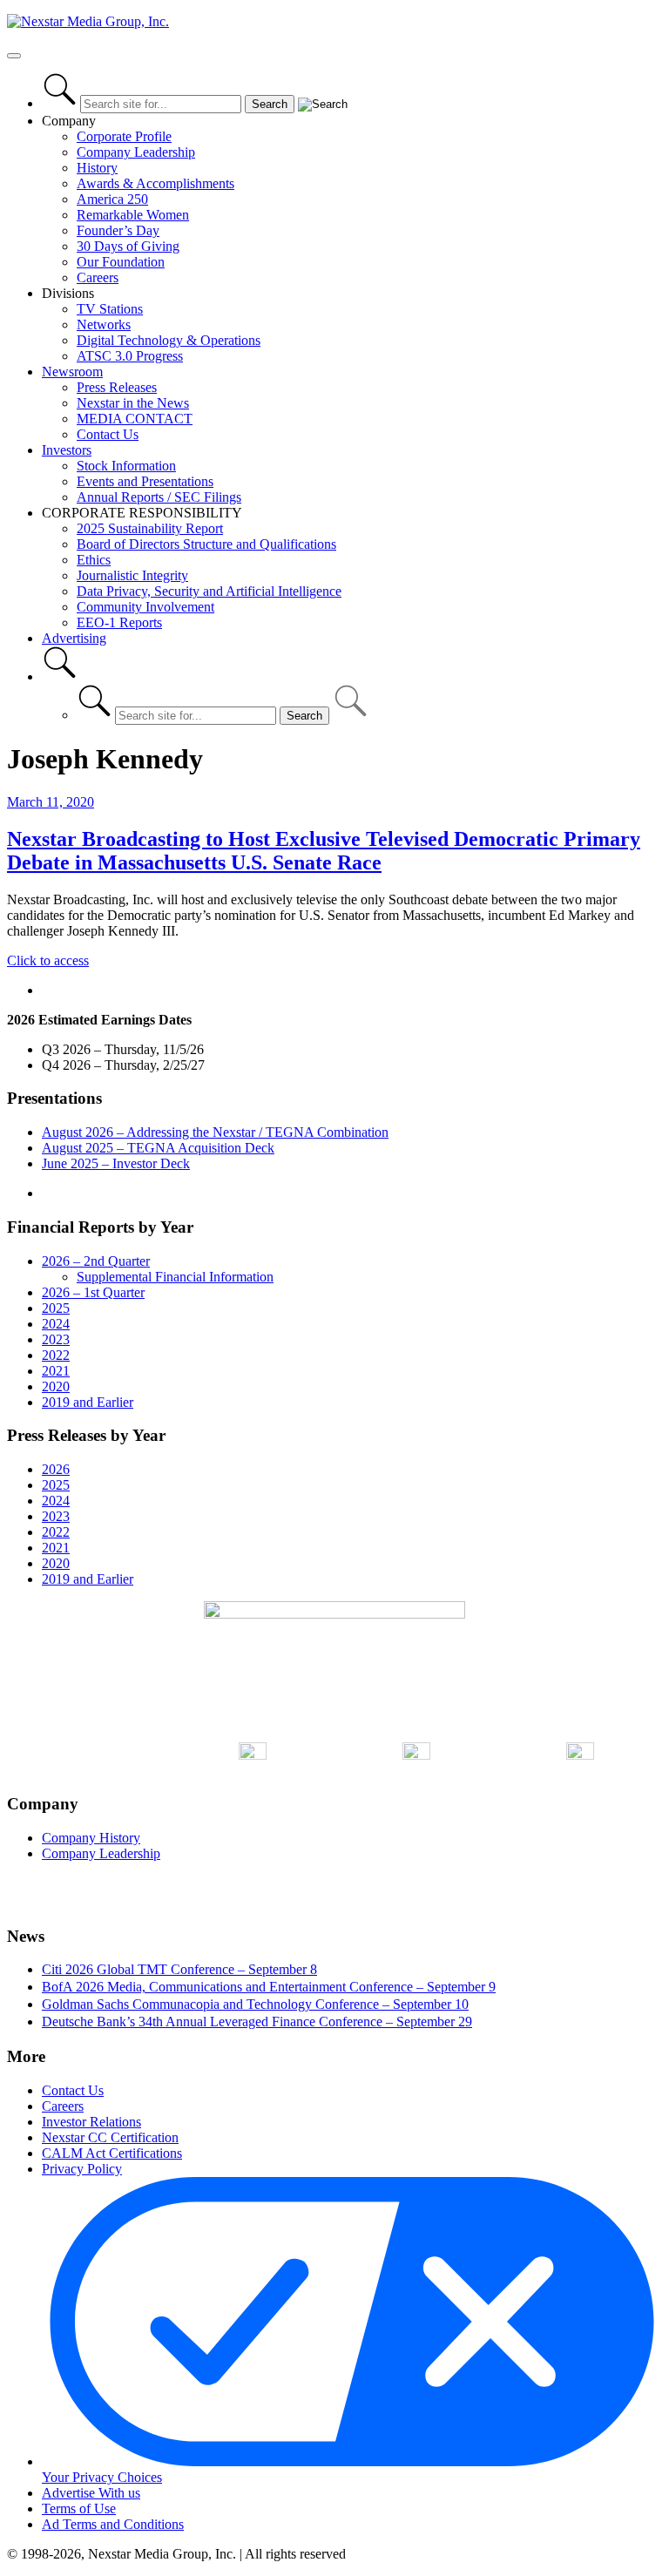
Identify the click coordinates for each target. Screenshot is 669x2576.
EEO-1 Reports (119, 622)
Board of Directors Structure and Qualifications (206, 544)
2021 (56, 1371)
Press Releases (117, 387)
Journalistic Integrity (132, 575)
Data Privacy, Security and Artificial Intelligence (209, 591)
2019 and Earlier (88, 1402)
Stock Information (126, 466)
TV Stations (110, 309)
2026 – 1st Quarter (93, 1292)
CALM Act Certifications (112, 2153)
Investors (67, 450)
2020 (56, 1386)
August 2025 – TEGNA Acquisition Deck (158, 1148)
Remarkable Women (133, 215)
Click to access (48, 960)
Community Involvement (145, 607)
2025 (56, 1308)
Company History (91, 1838)
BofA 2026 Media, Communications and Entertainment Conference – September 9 (269, 1987)
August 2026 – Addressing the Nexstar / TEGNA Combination (215, 1132)
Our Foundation (121, 262)
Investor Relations (91, 2122)
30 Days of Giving (128, 246)
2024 (56, 1324)
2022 (56, 1355)
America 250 (112, 199)
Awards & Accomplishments (155, 183)
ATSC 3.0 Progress (130, 356)
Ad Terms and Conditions (113, 2524)
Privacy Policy (82, 2169)
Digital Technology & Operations (169, 340)
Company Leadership (136, 152)
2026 (56, 1469)
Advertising (74, 638)
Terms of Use (79, 2508)
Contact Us (108, 434)
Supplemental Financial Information (175, 1277)
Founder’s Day (118, 230)
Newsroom (72, 372)
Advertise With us (91, 2493)
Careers (98, 277)
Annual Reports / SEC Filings (159, 497)
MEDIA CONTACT (135, 419)
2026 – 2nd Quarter (96, 1261)
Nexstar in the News (133, 403)
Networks (104, 325)
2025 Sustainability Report (150, 528)
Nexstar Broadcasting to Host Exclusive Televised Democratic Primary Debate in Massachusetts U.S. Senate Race (324, 851)
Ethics (94, 560)
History (97, 168)
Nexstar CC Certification (110, 2137)
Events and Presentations (145, 481)
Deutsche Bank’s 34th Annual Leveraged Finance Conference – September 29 (257, 2022)
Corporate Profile (124, 136)
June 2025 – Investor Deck (116, 1163)
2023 (56, 1339)
